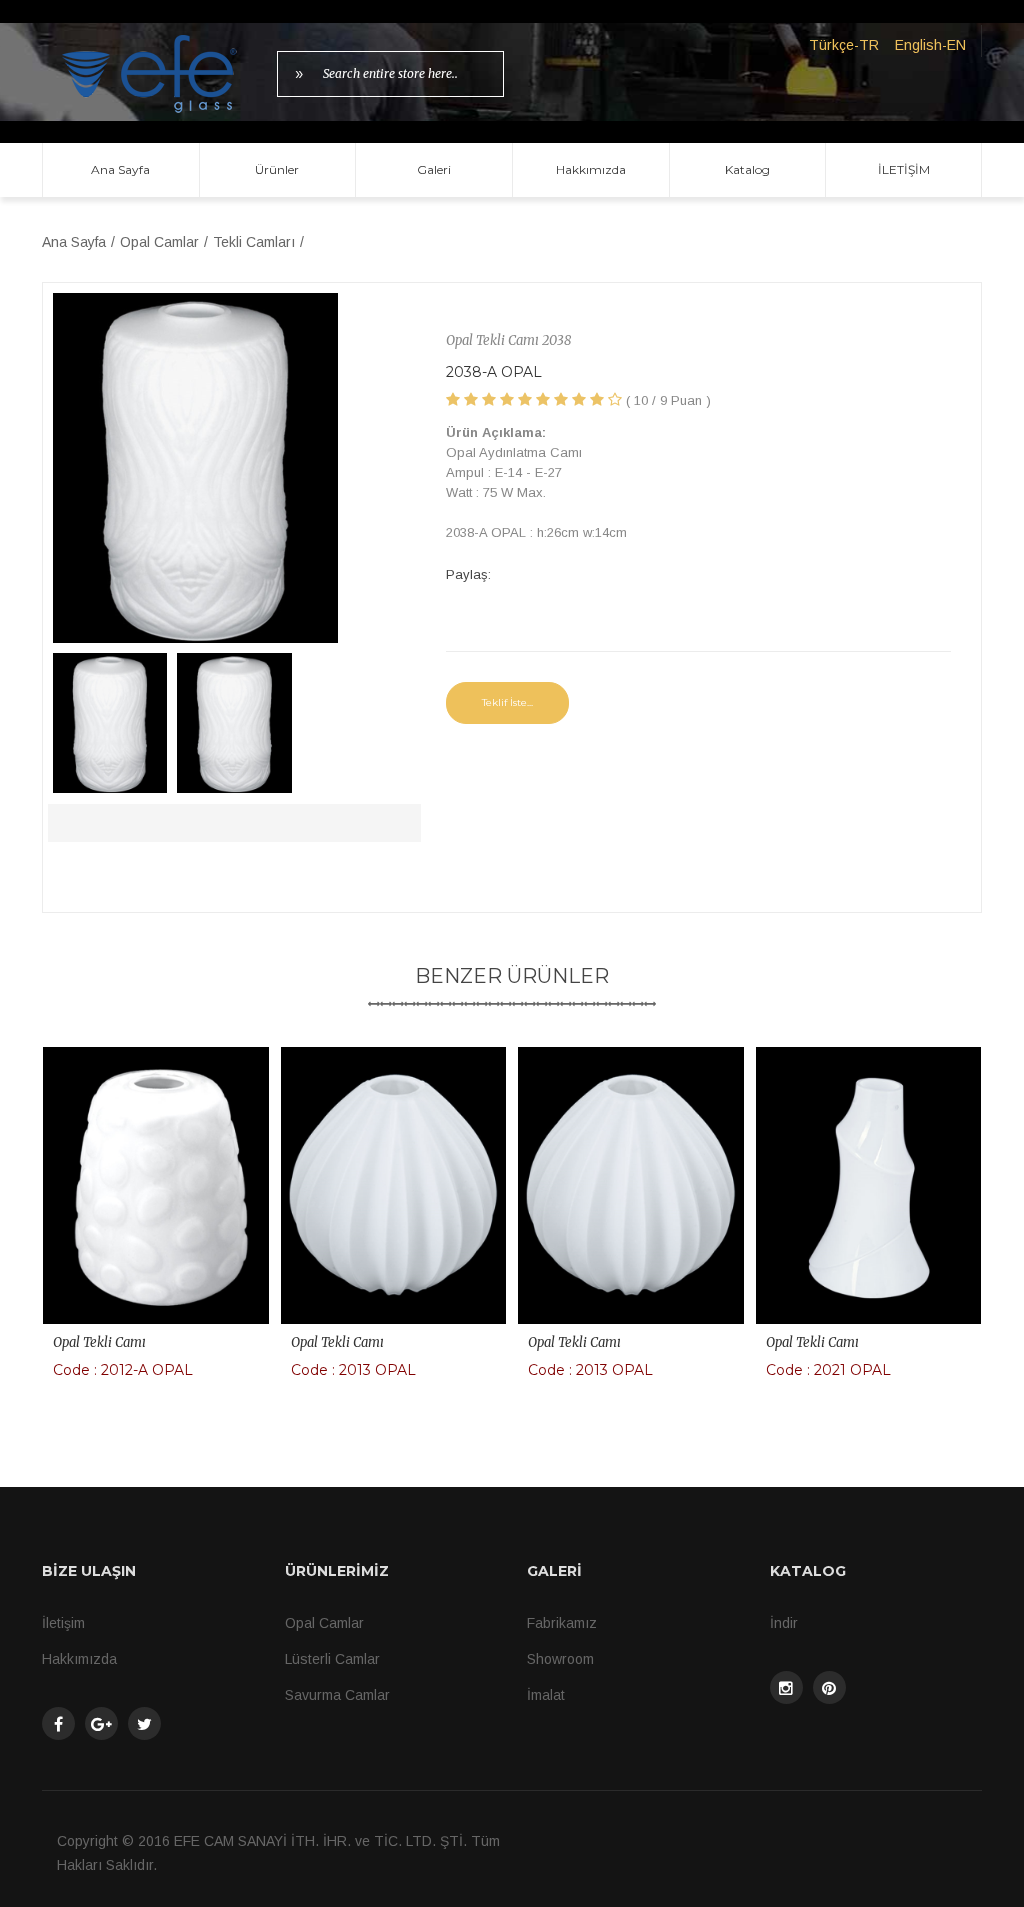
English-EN (930, 45)
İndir (784, 1623)
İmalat (546, 1695)
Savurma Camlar (337, 1695)
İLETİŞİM (904, 169)
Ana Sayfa (120, 169)
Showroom (560, 1659)
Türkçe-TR (844, 45)
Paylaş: (468, 574)
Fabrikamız (562, 1623)
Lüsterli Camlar (332, 1659)
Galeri (434, 169)
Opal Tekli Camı (99, 1342)
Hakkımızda (591, 169)
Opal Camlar (159, 242)
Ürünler (277, 169)
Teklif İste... (507, 702)
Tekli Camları (254, 242)
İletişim (63, 1623)
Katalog (747, 169)
